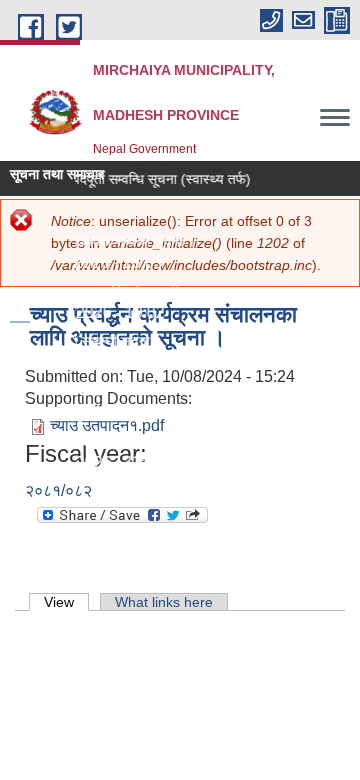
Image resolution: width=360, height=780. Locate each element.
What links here (164, 602)
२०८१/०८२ (58, 490)
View (66, 602)
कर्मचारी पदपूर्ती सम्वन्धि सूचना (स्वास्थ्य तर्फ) (138, 179)
